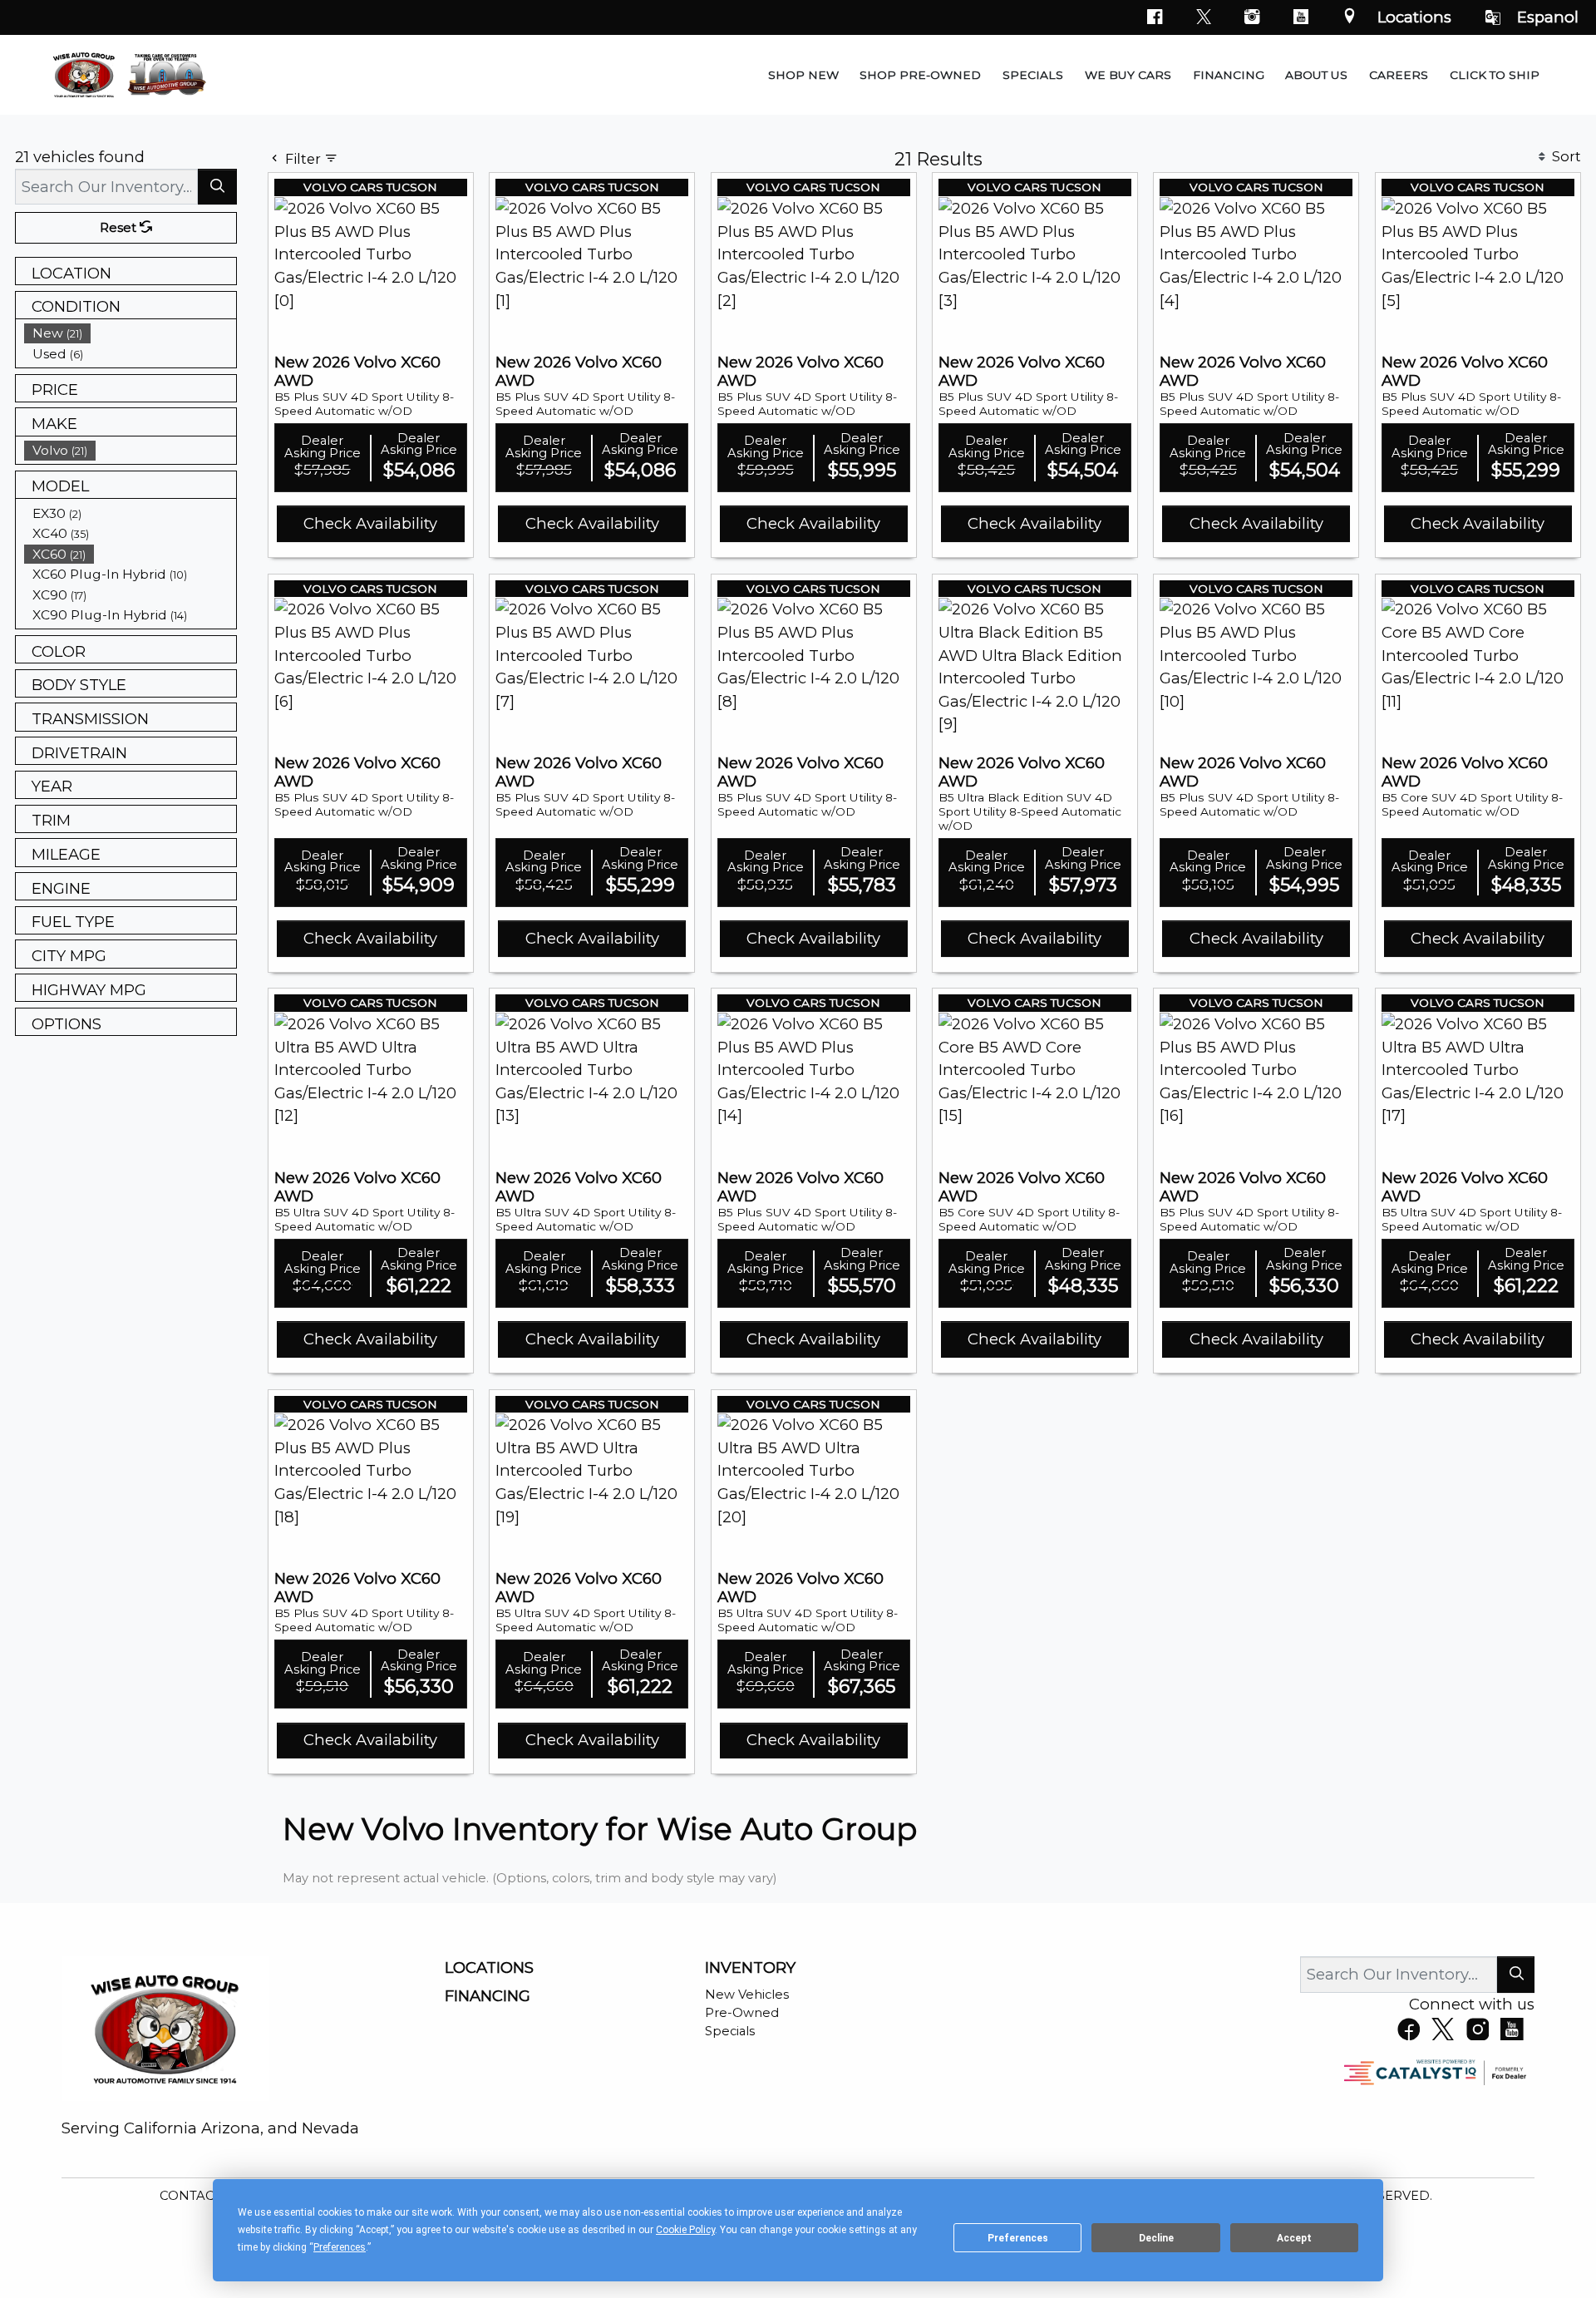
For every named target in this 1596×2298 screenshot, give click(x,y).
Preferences (1018, 2238)
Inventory (750, 1968)
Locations (1414, 17)
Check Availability (370, 523)
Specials (730, 2031)
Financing (488, 1996)
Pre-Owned (742, 2013)
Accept (1294, 2238)
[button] (803, 75)
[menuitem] (131, 333)
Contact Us (203, 2196)
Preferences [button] (340, 2247)
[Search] (217, 187)
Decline (1156, 2238)
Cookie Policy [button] (685, 2230)
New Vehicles (747, 1995)
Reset (120, 228)
